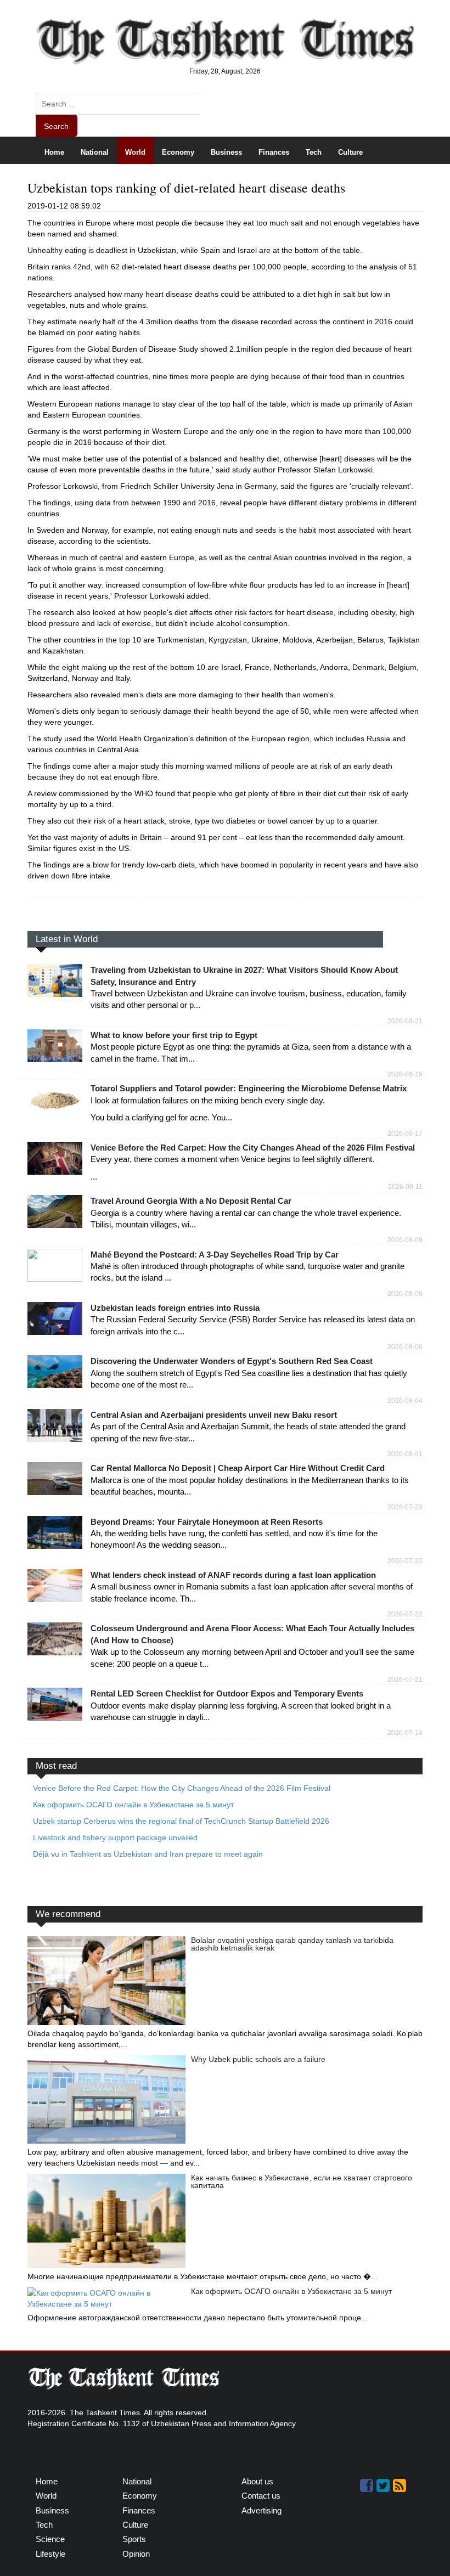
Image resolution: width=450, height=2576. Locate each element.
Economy (178, 152)
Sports (99, 179)
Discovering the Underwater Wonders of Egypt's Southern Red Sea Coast (232, 1361)
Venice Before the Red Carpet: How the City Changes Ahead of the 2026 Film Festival (253, 1148)
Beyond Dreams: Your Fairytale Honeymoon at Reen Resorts (207, 1522)
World (135, 152)
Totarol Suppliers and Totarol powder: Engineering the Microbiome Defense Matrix (249, 1088)
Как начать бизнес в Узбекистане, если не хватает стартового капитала (302, 2182)
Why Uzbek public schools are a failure (258, 2059)
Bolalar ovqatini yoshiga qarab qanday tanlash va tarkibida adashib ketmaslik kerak (292, 1944)
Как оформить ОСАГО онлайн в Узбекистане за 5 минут (291, 2291)
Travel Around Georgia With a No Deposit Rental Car (191, 1201)
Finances (274, 152)
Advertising (261, 2510)
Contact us (261, 2496)
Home (54, 152)
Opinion (185, 179)
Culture (350, 152)
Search (56, 126)
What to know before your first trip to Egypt (174, 1035)
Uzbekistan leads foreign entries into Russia (175, 1308)
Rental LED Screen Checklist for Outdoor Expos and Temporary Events (227, 1693)
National (95, 152)
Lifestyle (141, 179)
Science (58, 179)
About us (257, 2481)
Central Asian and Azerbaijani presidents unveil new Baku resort (214, 1415)
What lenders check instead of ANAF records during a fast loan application (233, 1575)
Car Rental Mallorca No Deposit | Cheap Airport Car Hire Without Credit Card (238, 1468)
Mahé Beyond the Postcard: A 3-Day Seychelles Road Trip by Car (215, 1255)
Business (226, 152)
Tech (314, 152)
